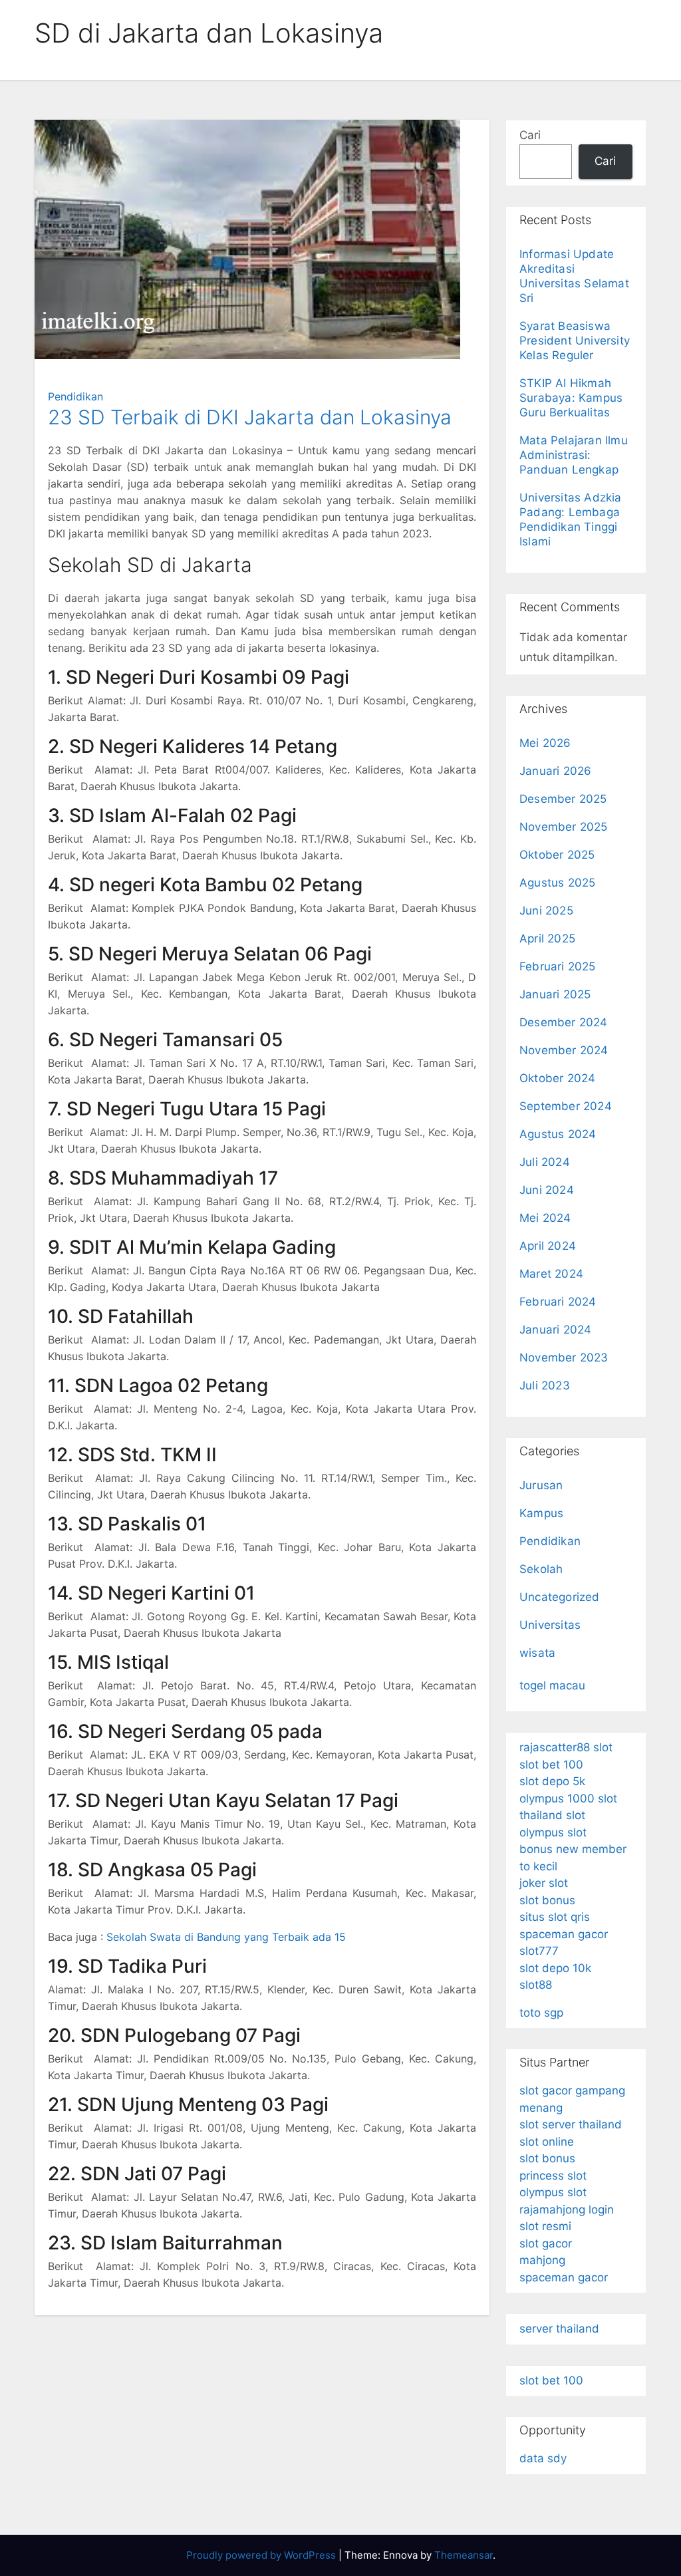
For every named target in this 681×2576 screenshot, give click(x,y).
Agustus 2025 (557, 883)
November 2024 (564, 1050)
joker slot (544, 1883)
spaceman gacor (564, 1934)
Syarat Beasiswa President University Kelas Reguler (575, 341)
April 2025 (547, 938)
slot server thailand (571, 2124)
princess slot (553, 2176)
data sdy (543, 2458)
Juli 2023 (545, 1385)
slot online (547, 2142)
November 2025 (564, 827)
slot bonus (547, 1900)
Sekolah (541, 1569)
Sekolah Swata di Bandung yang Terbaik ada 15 (226, 1937)
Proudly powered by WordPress (262, 2555)
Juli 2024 (545, 1162)
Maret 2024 (551, 1274)
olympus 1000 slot (568, 1798)
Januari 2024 (555, 1330)
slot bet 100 (551, 1765)
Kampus (541, 1513)
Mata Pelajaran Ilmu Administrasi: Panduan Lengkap (574, 455)
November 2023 (564, 1358)
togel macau (552, 1685)
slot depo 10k (555, 1968)
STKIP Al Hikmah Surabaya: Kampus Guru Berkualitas (571, 398)
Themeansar (464, 2555)
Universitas (550, 1625)
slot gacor (546, 2243)
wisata (537, 1653)
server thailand (559, 2329)
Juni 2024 (547, 1190)
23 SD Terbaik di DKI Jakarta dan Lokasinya (250, 417)
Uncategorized (560, 1597)
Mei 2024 (545, 1218)
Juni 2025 (546, 911)
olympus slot (553, 1832)
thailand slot (552, 1815)
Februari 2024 (558, 1302)
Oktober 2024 (557, 1078)
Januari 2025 (555, 994)
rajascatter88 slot (566, 1747)
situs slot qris (555, 1917)
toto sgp (541, 2013)
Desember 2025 (563, 799)
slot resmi (545, 2226)
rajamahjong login (567, 2210)
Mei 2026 (545, 743)
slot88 (536, 1985)
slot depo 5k (552, 1781)
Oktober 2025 (557, 855)
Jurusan (541, 1485)
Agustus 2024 (558, 1134)
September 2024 (566, 1106)
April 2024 (548, 1246)
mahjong (542, 2260)
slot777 (539, 1951)
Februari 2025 (558, 966)
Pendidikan (75, 396)
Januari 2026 (555, 771)
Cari (530, 135)
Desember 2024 (564, 1022)
